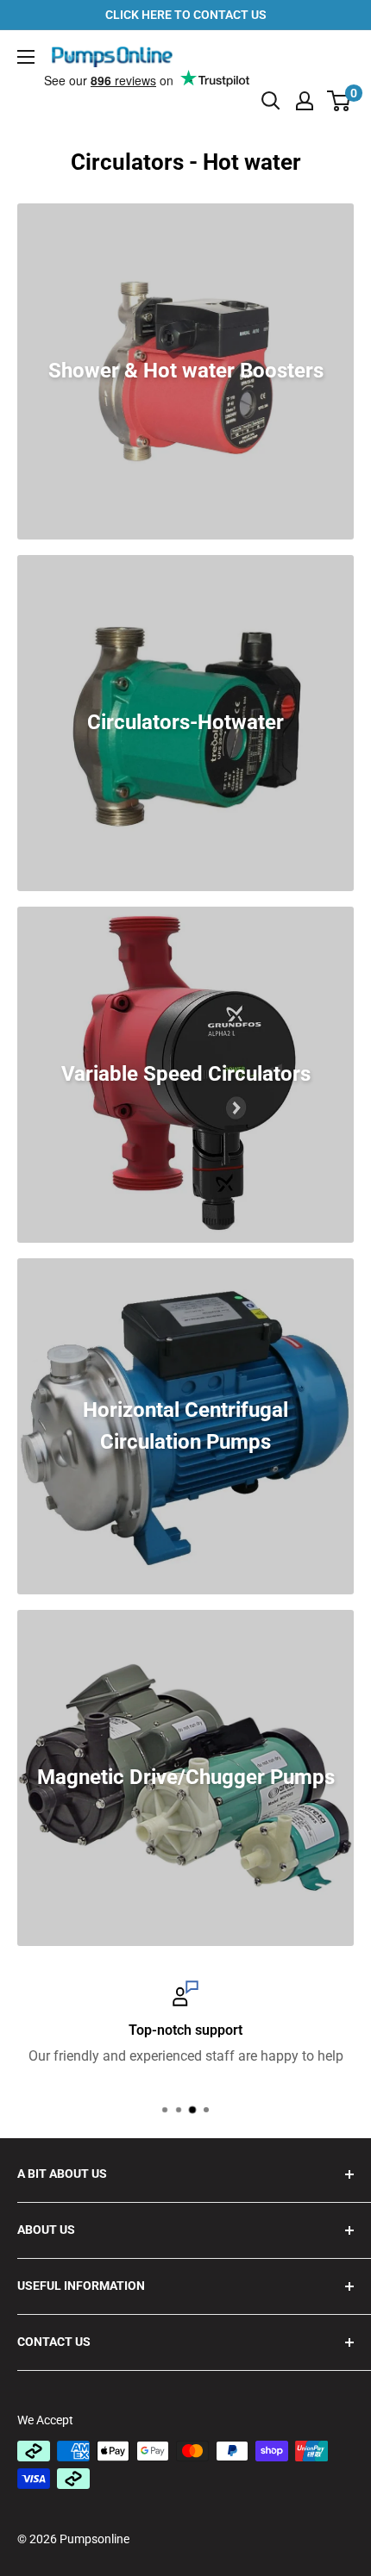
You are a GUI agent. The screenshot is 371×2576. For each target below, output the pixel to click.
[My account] (305, 101)
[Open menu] (26, 57)
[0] (340, 101)
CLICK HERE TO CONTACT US (186, 15)
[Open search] (271, 101)
